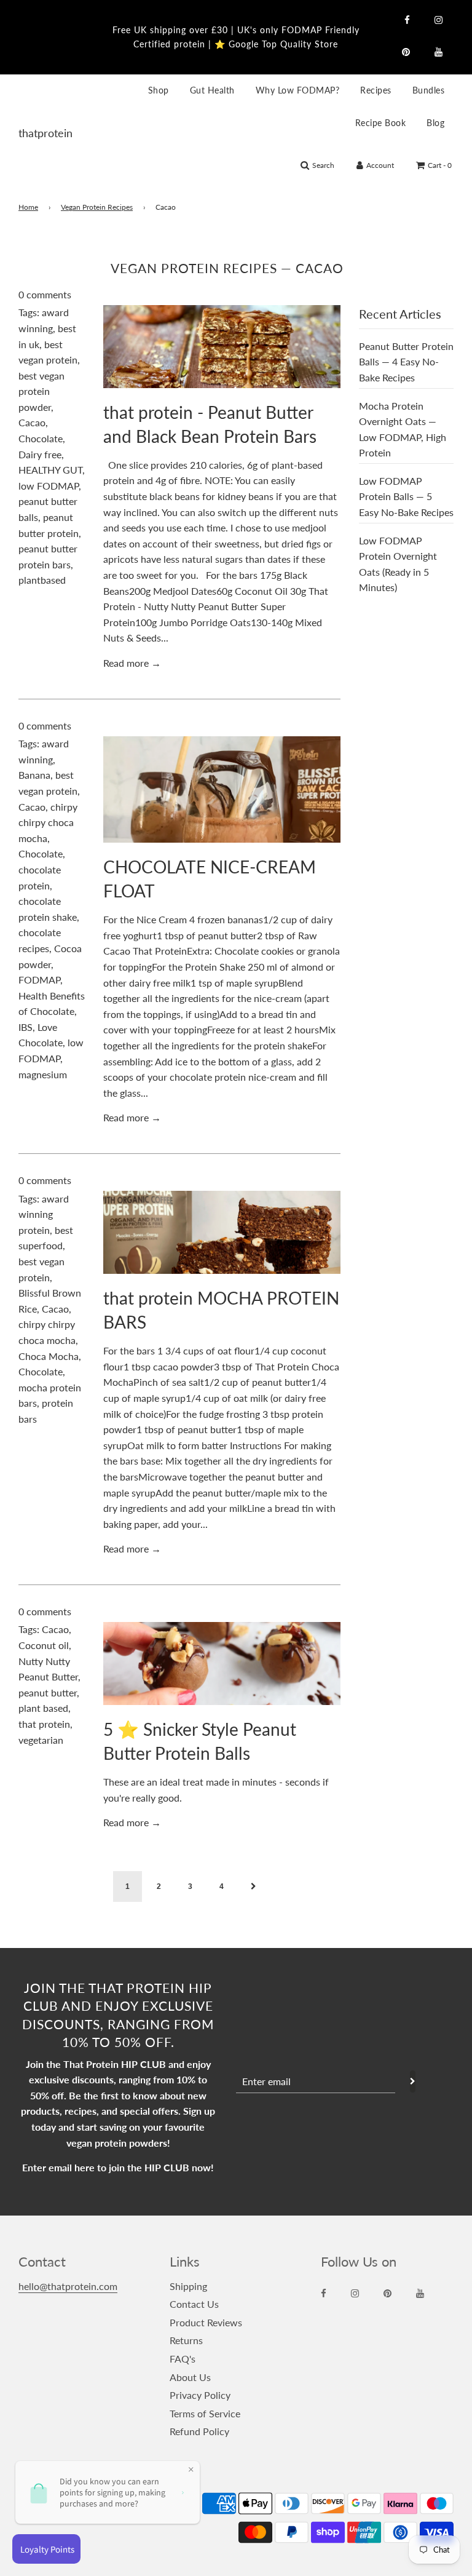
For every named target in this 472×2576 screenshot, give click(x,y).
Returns (186, 2340)
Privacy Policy (200, 2395)
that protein (44, 1724)
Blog (435, 123)
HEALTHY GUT (50, 470)
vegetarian (41, 1740)
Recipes (376, 90)
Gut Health (212, 90)
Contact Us (194, 2304)
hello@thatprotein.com (68, 2286)
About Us (190, 2377)
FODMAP (39, 980)
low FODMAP (49, 486)
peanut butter (48, 1692)
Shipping (188, 2286)
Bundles (429, 90)
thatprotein (34, 133)
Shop (159, 90)
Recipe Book (381, 123)
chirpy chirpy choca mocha (48, 822)
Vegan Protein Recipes (97, 207)
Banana (34, 775)
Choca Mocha (49, 1356)
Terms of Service (205, 2413)
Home (28, 207)
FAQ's (183, 2359)
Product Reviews (206, 2322)
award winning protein (44, 1214)
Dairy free (40, 454)
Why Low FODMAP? (298, 90)
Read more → (132, 663)
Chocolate (41, 438)
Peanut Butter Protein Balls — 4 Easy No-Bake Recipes (406, 362)
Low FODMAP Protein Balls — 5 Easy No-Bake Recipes (406, 496)
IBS (26, 1027)
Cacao (32, 422)
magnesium (43, 1074)
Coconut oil (44, 1645)
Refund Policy (199, 2431)
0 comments (45, 294)
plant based (43, 1708)
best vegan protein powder (41, 391)
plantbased (42, 580)
